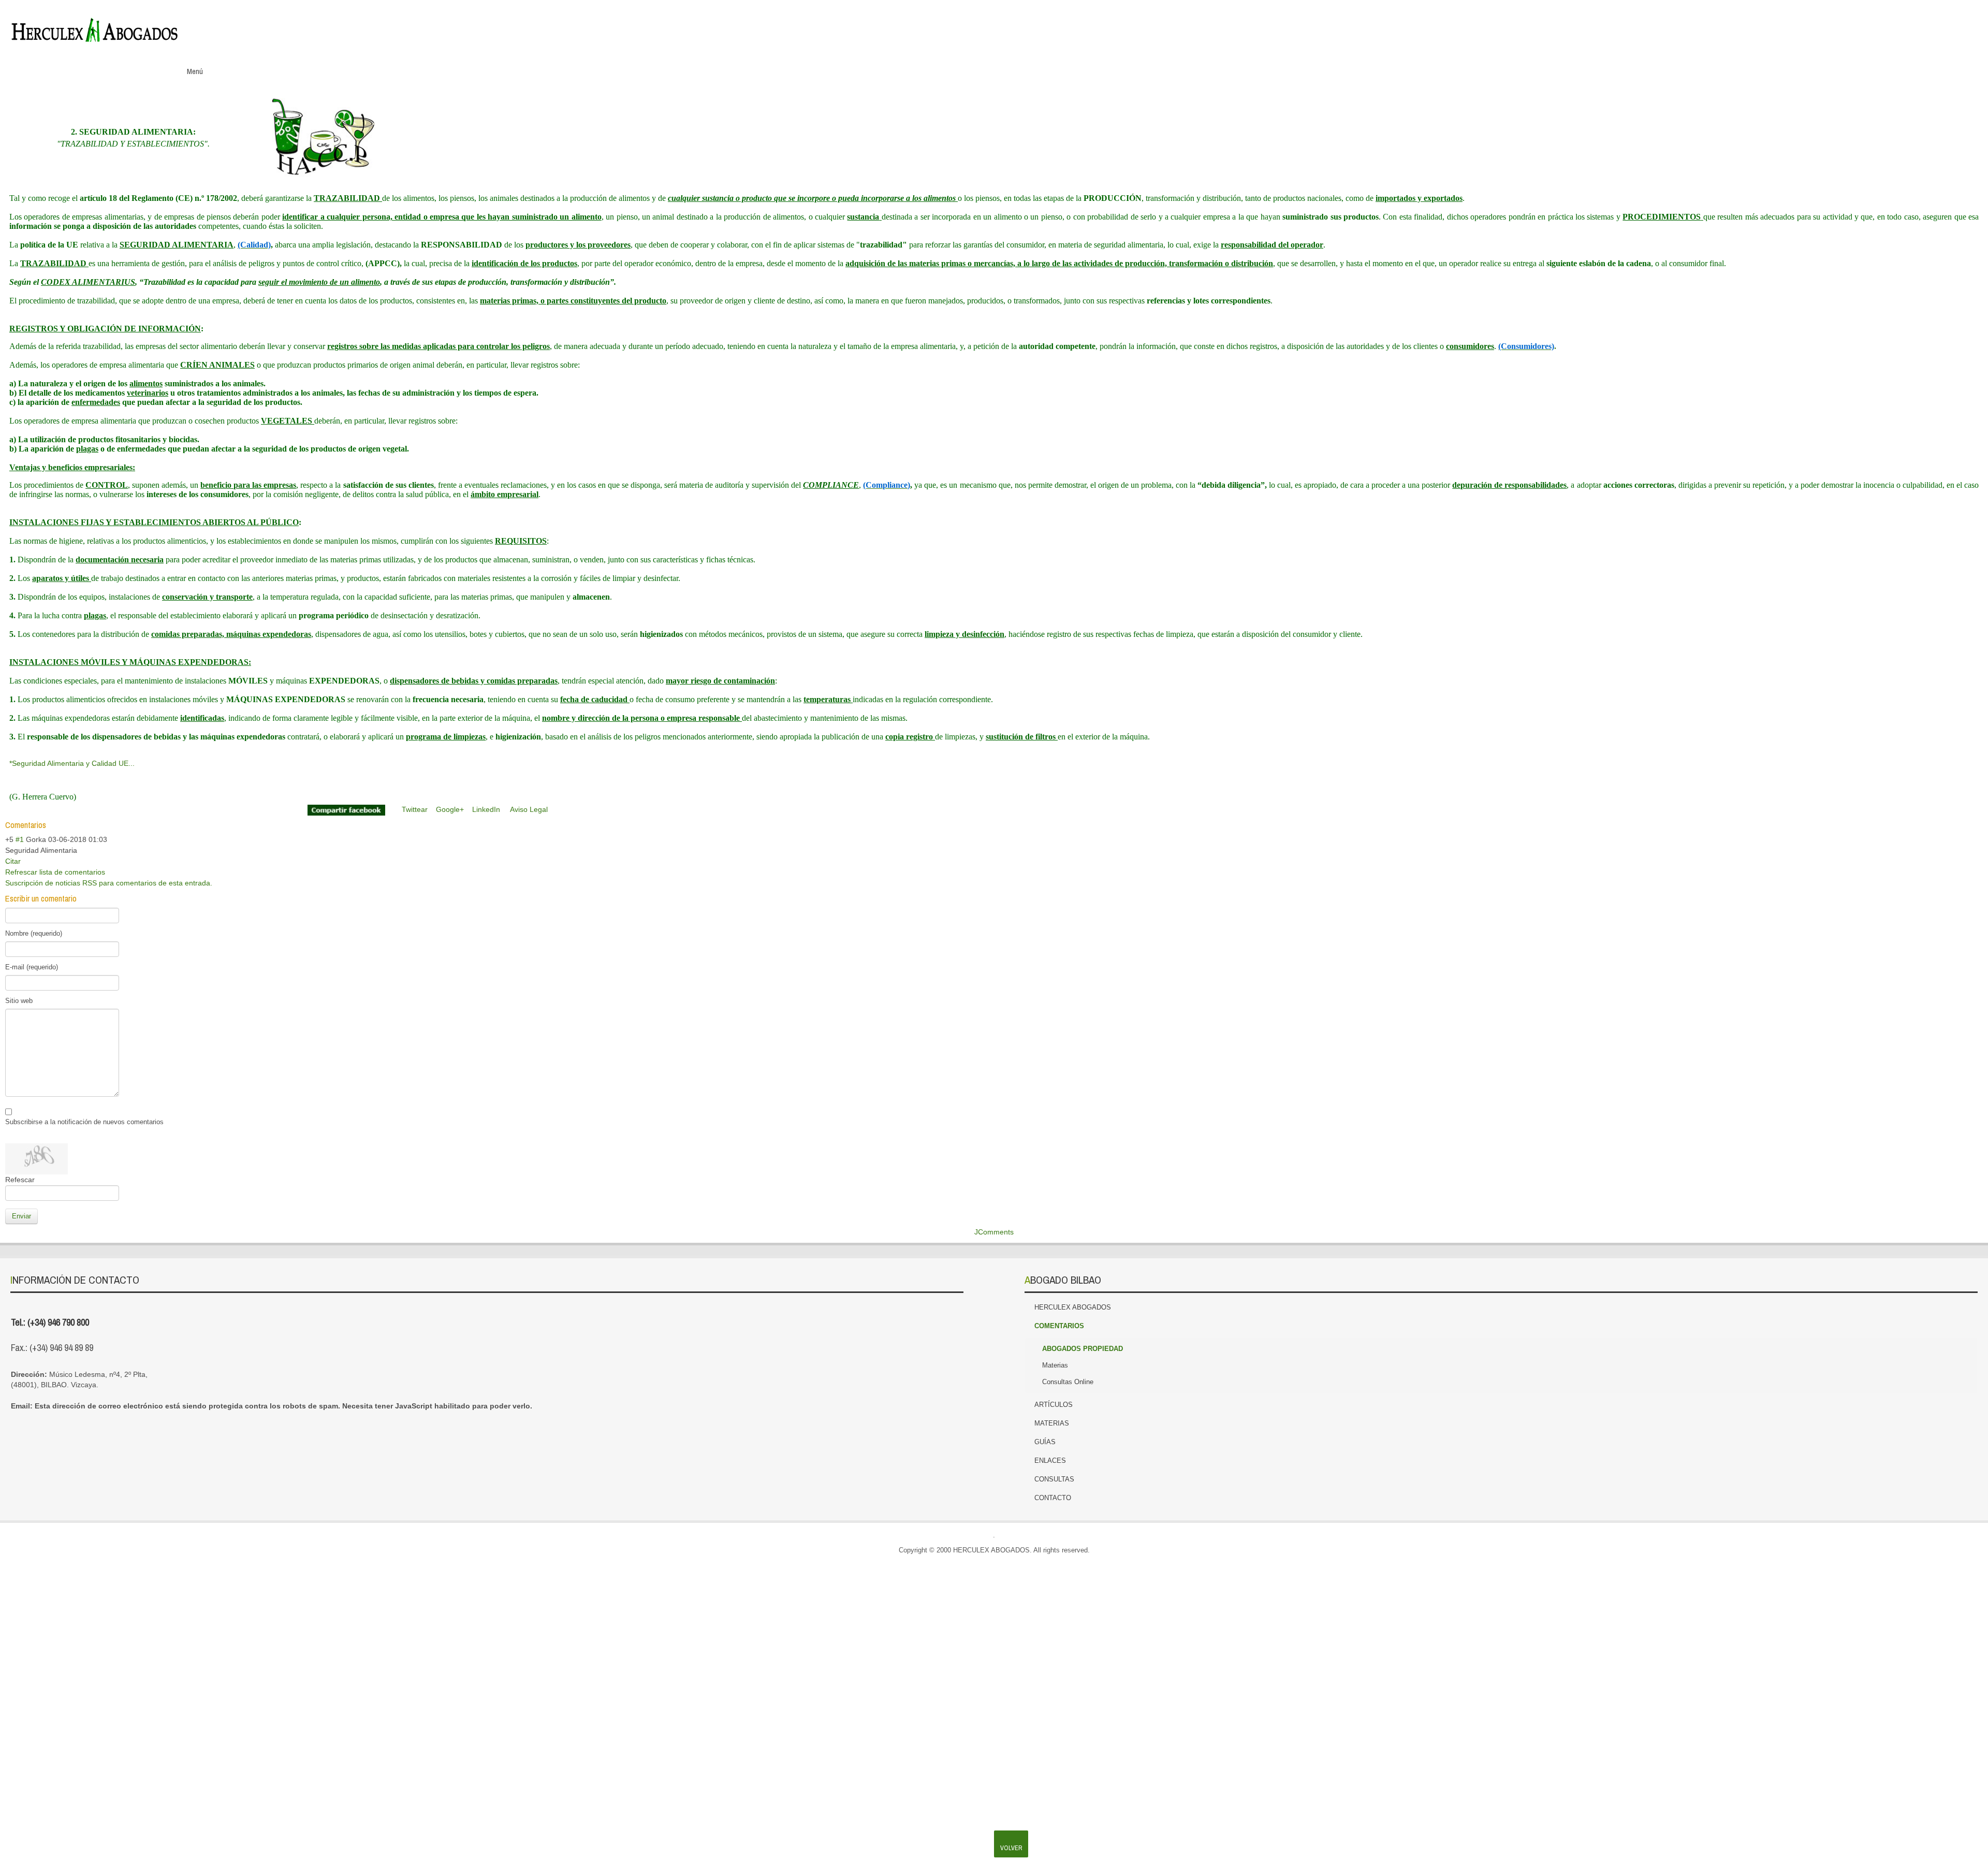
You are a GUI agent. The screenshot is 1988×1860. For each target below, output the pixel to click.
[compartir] (346, 809)
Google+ (1926, 25)
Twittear (415, 809)
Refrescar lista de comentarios (55, 872)
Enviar (21, 1216)
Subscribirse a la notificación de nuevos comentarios (84, 1122)
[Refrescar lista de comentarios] (51, 825)
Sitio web (19, 1001)
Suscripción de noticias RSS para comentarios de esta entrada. (109, 883)
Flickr (1969, 25)
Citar (13, 861)
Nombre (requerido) (34, 933)
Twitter (1904, 25)
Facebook (1882, 25)
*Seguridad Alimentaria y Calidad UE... (72, 763)
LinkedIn (1948, 25)
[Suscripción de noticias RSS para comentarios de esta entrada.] (49, 825)
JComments (994, 1232)
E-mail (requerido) (32, 967)
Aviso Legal (529, 809)
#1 (20, 839)
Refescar (20, 1180)
